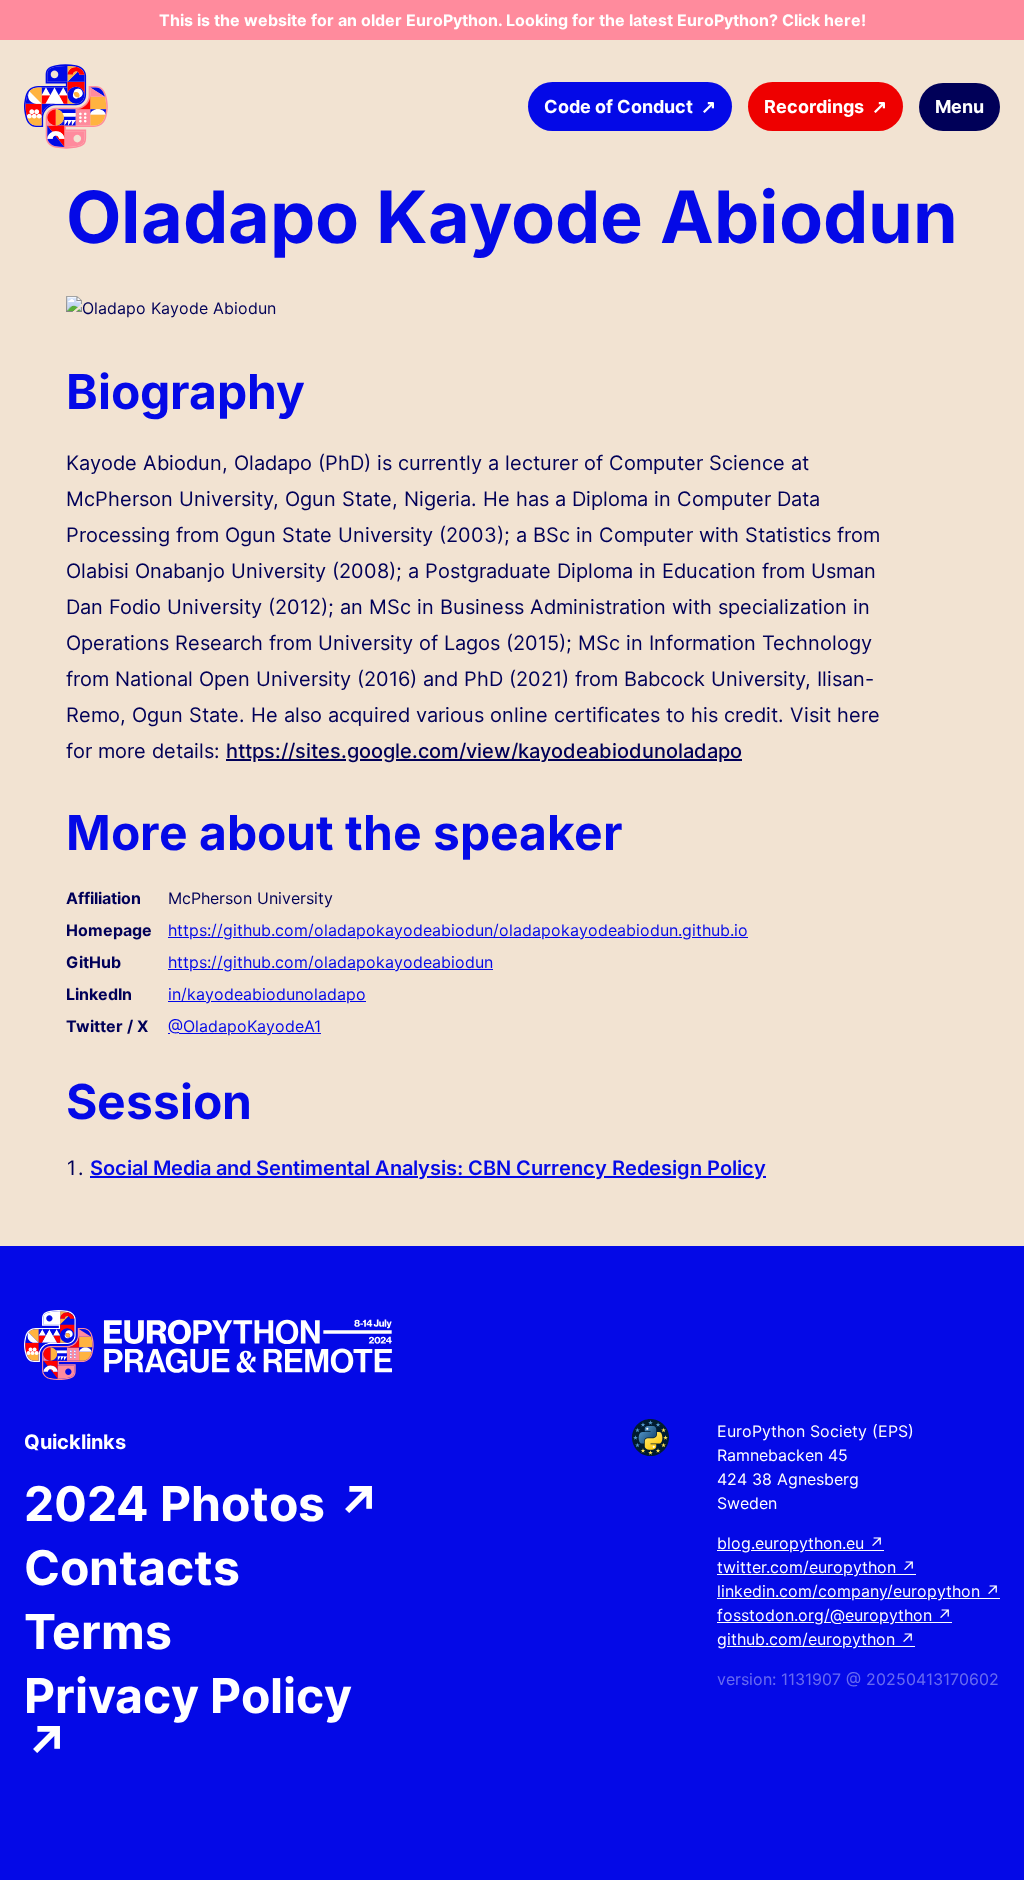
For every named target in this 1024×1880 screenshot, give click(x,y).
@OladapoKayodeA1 (244, 1026)
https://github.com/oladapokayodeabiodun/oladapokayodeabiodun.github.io (458, 930)
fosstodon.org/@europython (834, 1615)
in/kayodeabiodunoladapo (267, 994)
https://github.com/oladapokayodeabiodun (330, 962)
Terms (98, 1632)
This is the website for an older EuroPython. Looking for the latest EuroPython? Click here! (512, 20)
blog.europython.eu (800, 1543)
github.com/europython (816, 1639)
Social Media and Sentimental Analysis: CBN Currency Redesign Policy (428, 1168)
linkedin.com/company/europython (858, 1591)
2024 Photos (203, 1504)
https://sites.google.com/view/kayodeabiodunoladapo (484, 751)
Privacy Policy (188, 1720)
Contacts (132, 1568)
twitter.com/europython (816, 1567)
